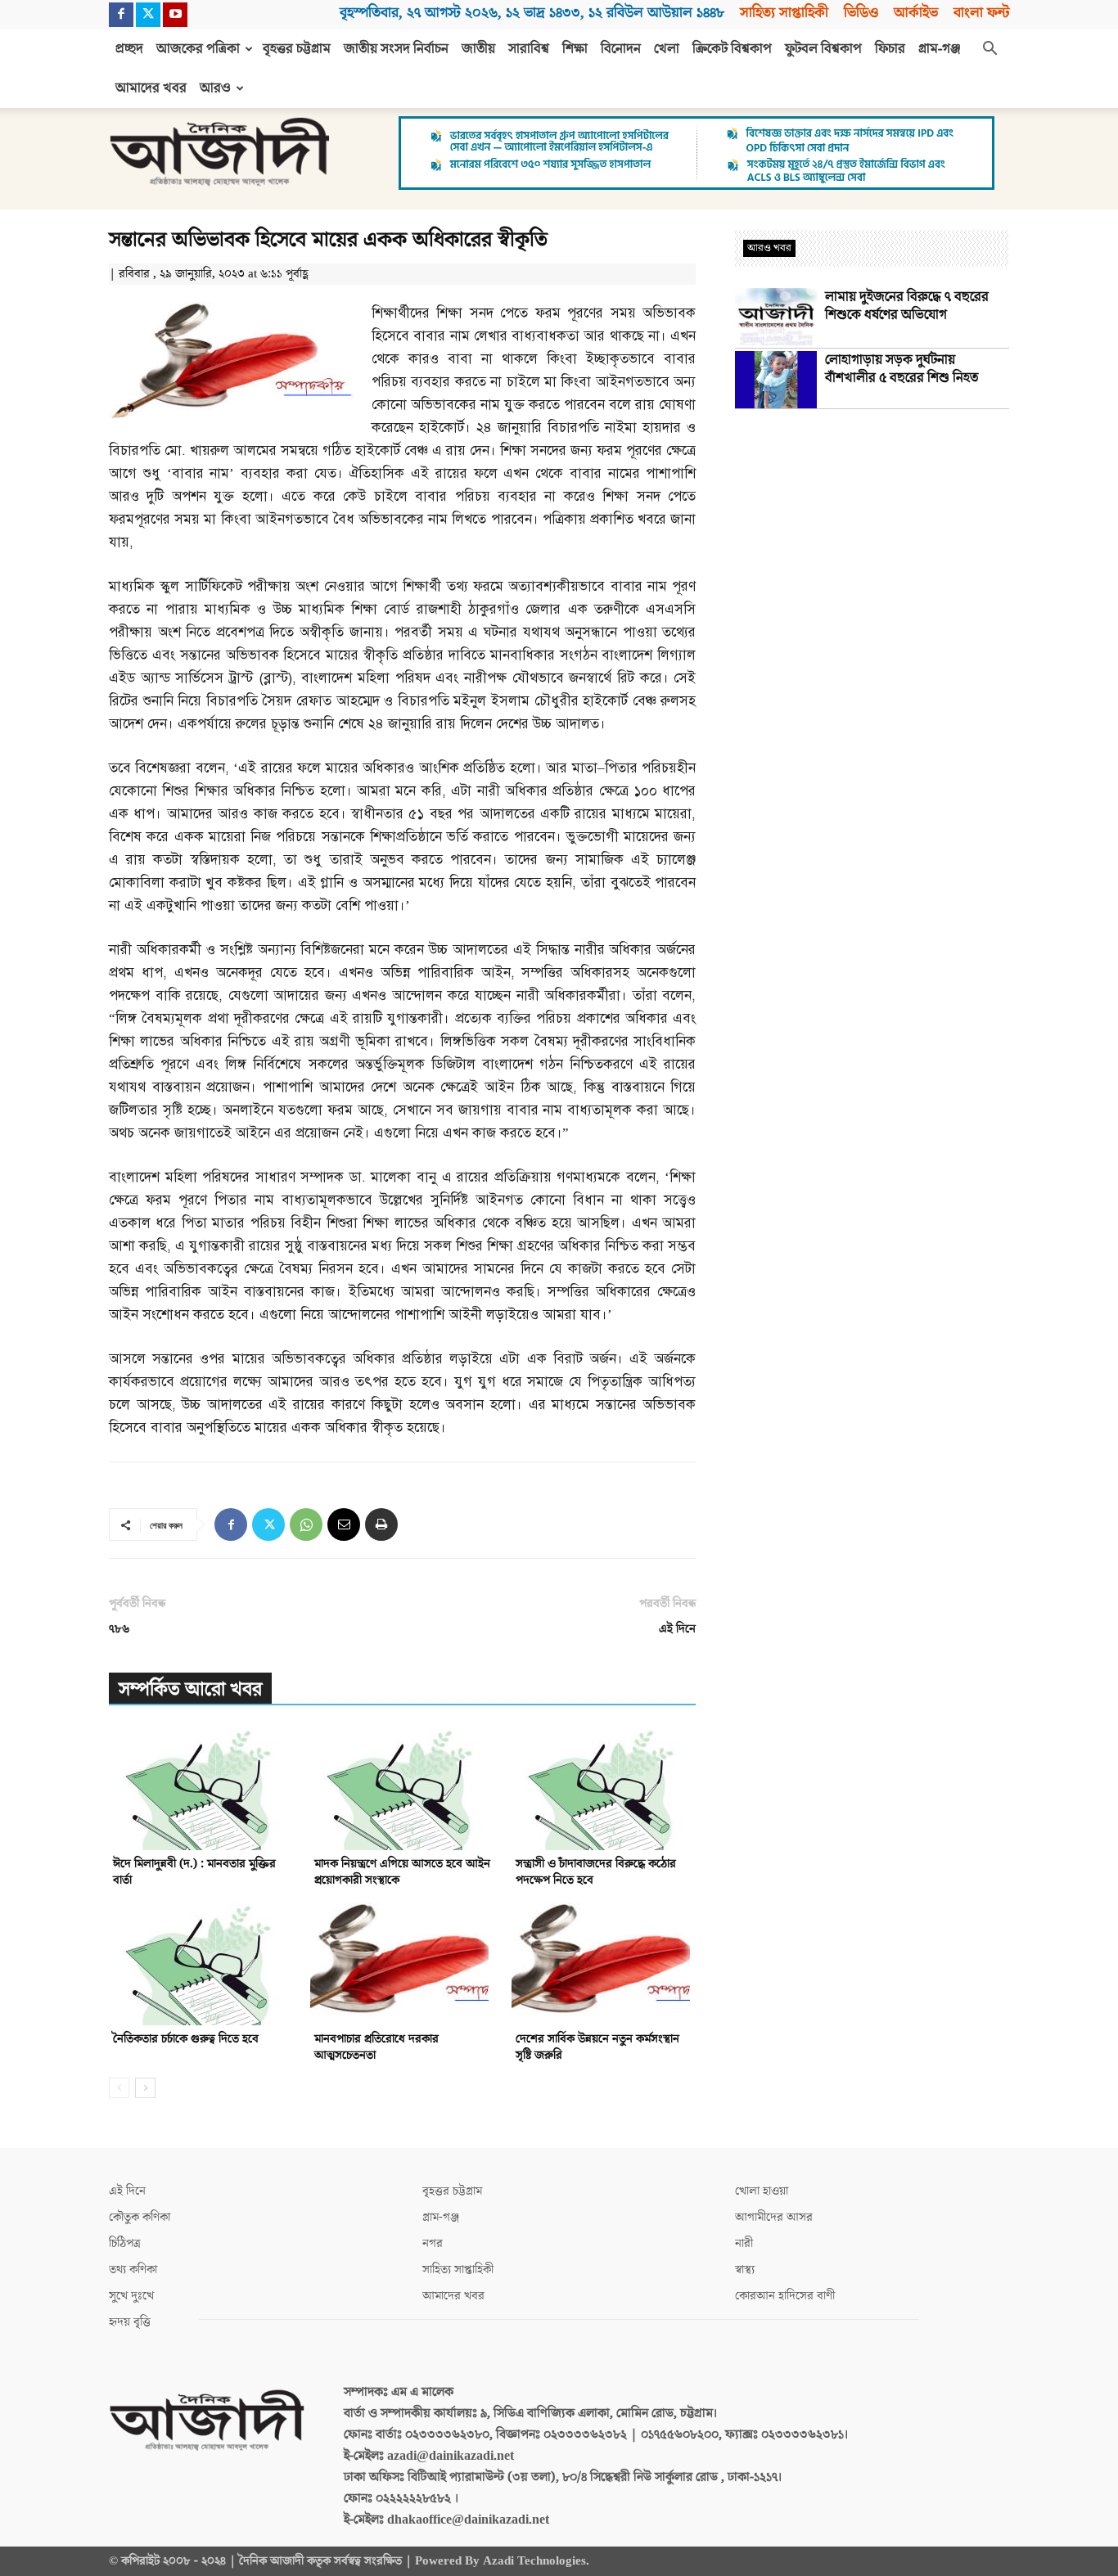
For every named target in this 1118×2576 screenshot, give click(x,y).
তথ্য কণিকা (133, 2270)
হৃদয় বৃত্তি (130, 2322)
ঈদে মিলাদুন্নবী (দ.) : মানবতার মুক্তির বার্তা (194, 1872)
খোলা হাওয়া (762, 2191)
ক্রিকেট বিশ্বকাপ (732, 49)
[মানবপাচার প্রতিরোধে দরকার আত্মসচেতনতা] (402, 1964)
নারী (744, 2243)
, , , (532, 13)
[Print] (381, 1524)
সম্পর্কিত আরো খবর (190, 1689)
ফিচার (890, 49)
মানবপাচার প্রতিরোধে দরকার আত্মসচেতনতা (376, 2047)
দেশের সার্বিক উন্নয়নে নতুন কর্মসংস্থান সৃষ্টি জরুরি (597, 2047)
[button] (990, 50)
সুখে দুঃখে (131, 2296)
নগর (433, 2243)
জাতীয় (478, 49)
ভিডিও (861, 13)
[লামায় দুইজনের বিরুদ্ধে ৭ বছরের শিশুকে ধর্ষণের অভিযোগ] (776, 317)
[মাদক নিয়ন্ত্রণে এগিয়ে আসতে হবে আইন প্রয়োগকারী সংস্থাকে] (402, 1789)
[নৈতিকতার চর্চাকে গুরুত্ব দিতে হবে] (201, 1964)
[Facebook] (121, 15)
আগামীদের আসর (774, 2217)
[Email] (344, 1524)
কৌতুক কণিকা (140, 2217)
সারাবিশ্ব (529, 49)
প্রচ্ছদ (129, 49)
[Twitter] (148, 15)
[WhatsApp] (306, 1524)
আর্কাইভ (916, 13)
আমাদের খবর (151, 88)
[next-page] (145, 2088)
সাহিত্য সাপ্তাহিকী (784, 13)
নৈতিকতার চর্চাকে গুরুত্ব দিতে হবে (186, 2039)
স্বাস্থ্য (745, 2270)
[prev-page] (119, 2088)
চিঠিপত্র (125, 2243)
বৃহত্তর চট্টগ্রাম (297, 49)
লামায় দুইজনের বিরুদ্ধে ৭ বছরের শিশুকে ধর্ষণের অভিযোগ (907, 306)
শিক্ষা (575, 49)
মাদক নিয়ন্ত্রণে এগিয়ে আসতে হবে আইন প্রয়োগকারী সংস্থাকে (402, 1872)
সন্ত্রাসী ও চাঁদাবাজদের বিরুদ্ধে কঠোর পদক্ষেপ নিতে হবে (596, 1872)
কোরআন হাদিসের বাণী (785, 2296)
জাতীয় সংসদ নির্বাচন (396, 49)
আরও (215, 88)
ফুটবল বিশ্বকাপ (823, 49)
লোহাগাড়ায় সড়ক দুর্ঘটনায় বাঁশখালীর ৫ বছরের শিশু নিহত (902, 369)
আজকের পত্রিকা (198, 49)
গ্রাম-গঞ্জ (940, 49)
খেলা (667, 49)
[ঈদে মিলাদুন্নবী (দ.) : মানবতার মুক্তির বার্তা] (201, 1789)
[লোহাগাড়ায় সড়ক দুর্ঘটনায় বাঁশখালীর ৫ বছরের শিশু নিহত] (776, 380)
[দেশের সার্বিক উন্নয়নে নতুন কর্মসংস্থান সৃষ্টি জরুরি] (604, 1964)
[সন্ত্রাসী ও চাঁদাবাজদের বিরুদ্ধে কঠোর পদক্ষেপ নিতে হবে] (604, 1789)
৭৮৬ (119, 1629)
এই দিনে (677, 1629)
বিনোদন (621, 49)
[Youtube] (175, 15)
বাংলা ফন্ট (981, 13)
